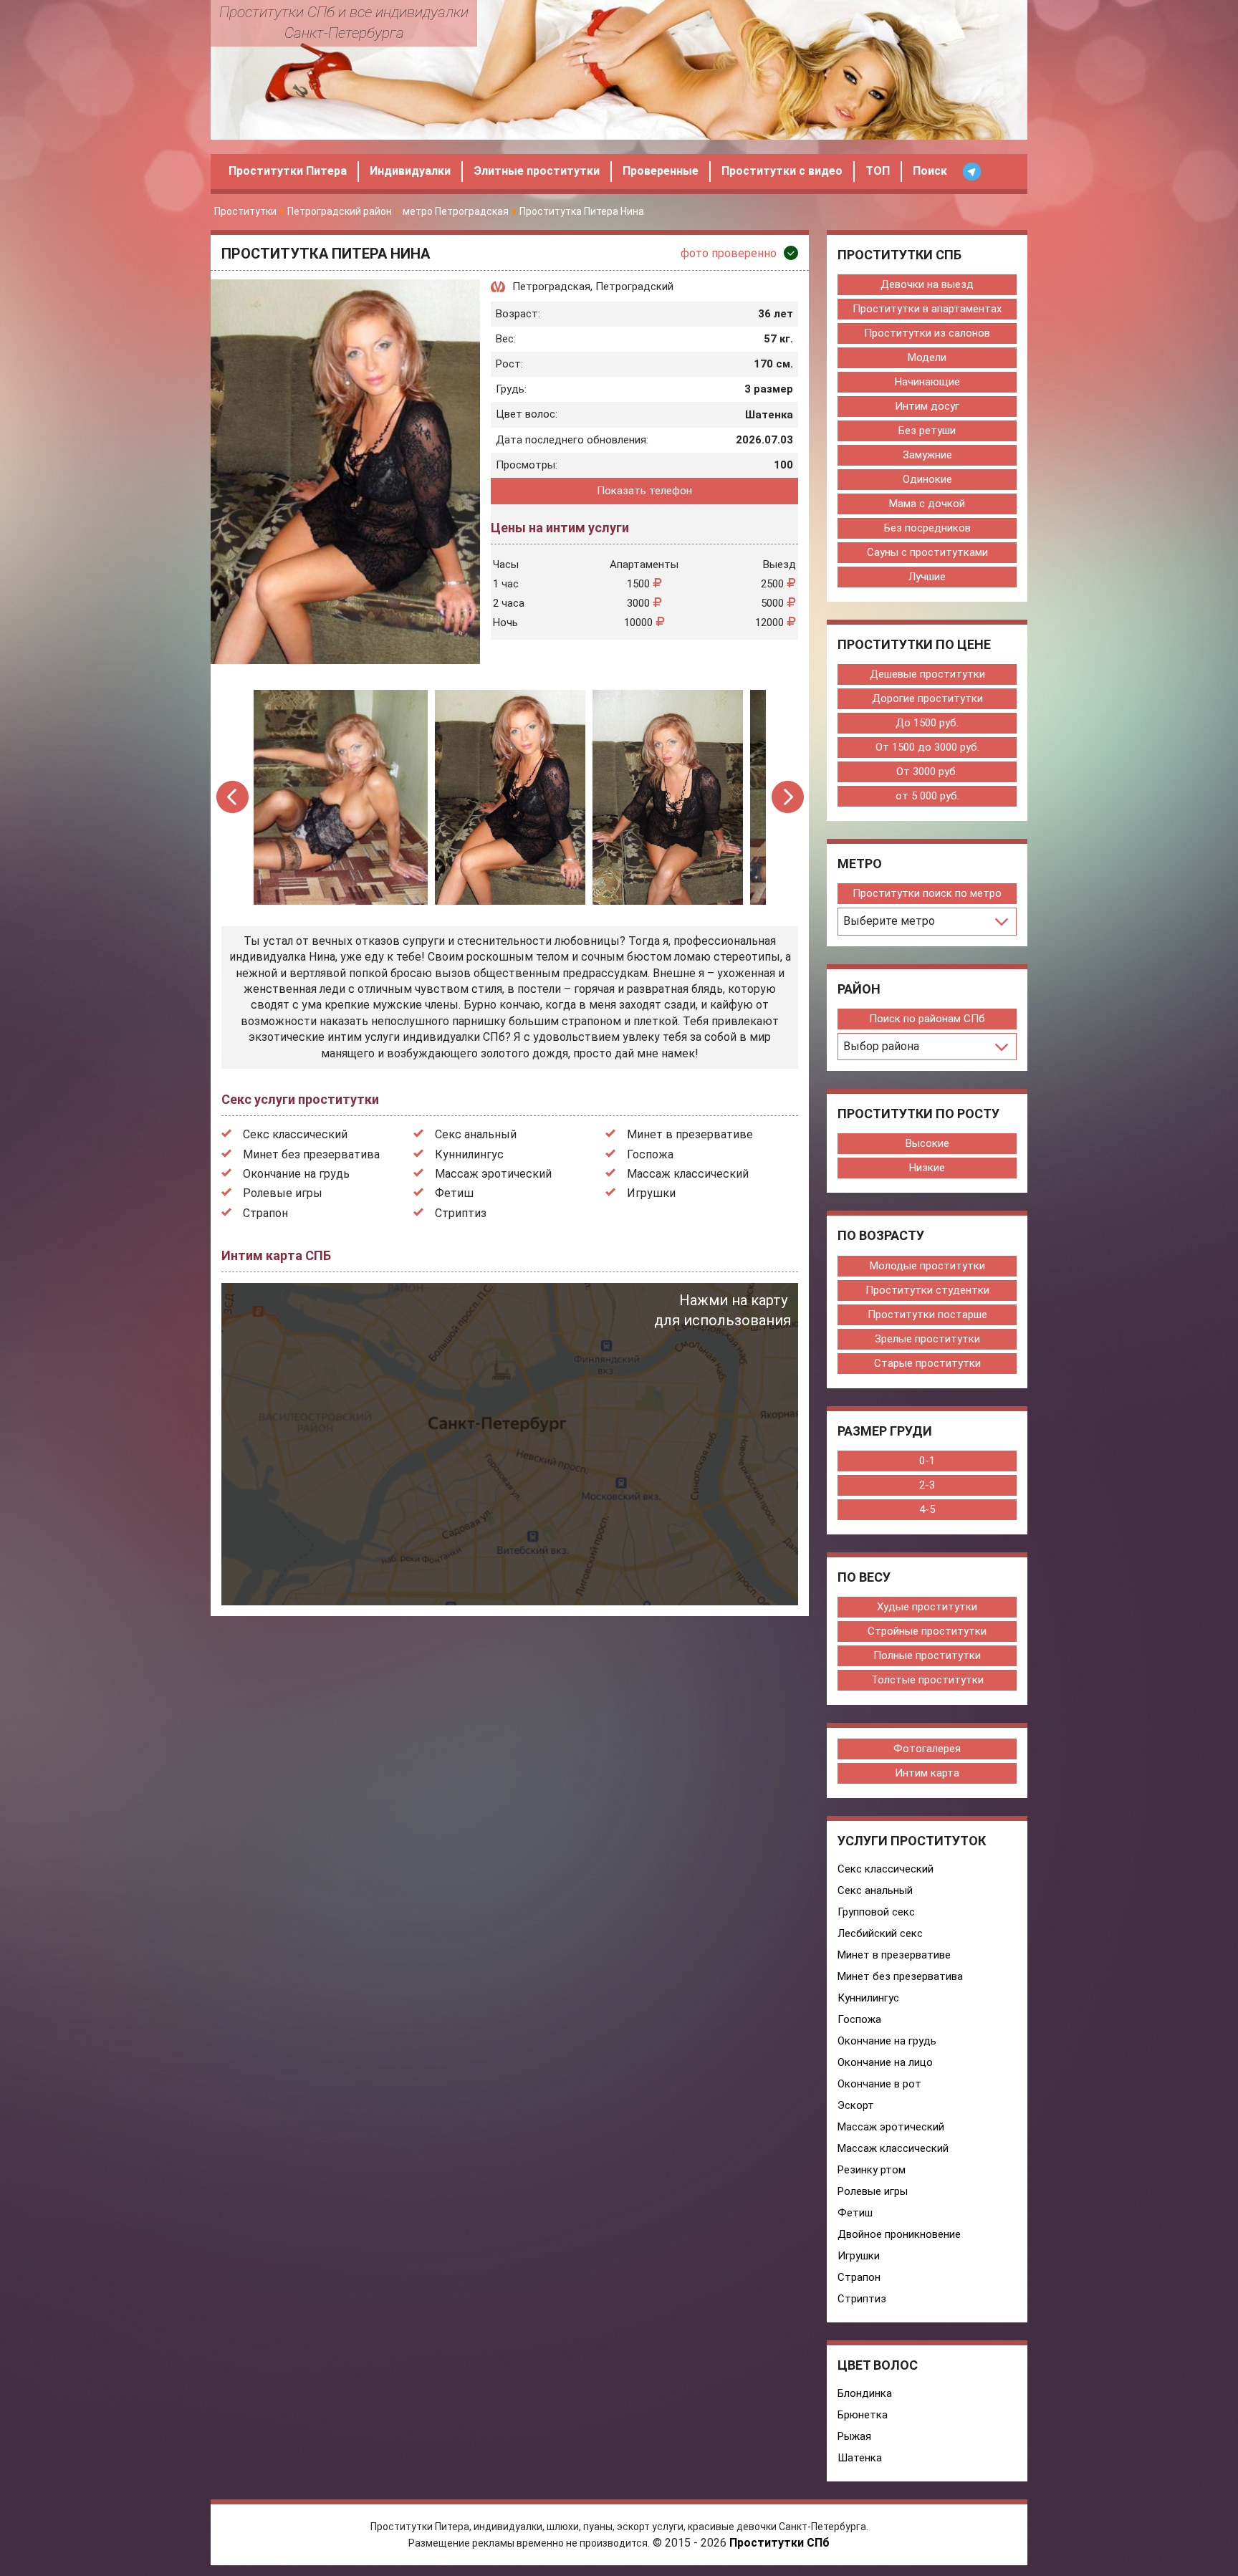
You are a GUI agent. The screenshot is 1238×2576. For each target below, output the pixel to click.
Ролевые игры (283, 1193)
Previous (233, 797)
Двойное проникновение (899, 2234)
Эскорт (856, 2105)
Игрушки (651, 1193)
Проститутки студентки (927, 1290)
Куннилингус (469, 1154)
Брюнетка (863, 2415)
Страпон (265, 1213)
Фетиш (454, 1193)
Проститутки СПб (779, 2543)
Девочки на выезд (927, 284)
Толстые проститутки (927, 1680)
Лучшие (927, 577)
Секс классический (295, 1134)
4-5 (927, 1509)
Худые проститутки (927, 1607)
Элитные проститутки (537, 171)
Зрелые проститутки (927, 1339)
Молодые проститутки (927, 1266)
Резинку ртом (872, 2170)
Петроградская (551, 287)
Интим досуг (927, 406)
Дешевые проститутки (927, 674)
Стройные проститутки (927, 1631)
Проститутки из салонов (927, 333)
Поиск (930, 171)
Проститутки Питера (288, 171)
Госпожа (650, 1154)
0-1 (927, 1461)
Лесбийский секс (880, 1933)
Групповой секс (876, 1912)
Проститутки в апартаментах (927, 309)
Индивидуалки (410, 171)
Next (788, 797)
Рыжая (854, 2436)
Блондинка (865, 2393)
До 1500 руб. (927, 723)
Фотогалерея (927, 1749)
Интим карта (927, 1773)
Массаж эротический (493, 1174)
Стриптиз (461, 1213)
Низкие (927, 1168)
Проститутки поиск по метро (927, 893)
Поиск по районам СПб (927, 1019)
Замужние (927, 455)
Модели (927, 357)
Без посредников (927, 528)
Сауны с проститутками (927, 552)
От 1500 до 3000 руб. (927, 747)
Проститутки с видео (782, 171)
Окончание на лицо (885, 2062)
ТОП (878, 171)
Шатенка (860, 2458)
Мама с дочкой (927, 504)
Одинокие (927, 479)
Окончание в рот (879, 2084)
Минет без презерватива (311, 1154)
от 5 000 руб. (927, 796)
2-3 (927, 1485)
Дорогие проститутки (927, 698)
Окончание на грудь (296, 1174)
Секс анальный (476, 1134)
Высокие (927, 1143)
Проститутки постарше (927, 1315)
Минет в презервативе (690, 1134)
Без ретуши (927, 431)
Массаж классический (688, 1174)
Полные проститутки (927, 1655)
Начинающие (927, 382)
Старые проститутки (927, 1363)
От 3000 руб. (927, 772)
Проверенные (661, 171)
